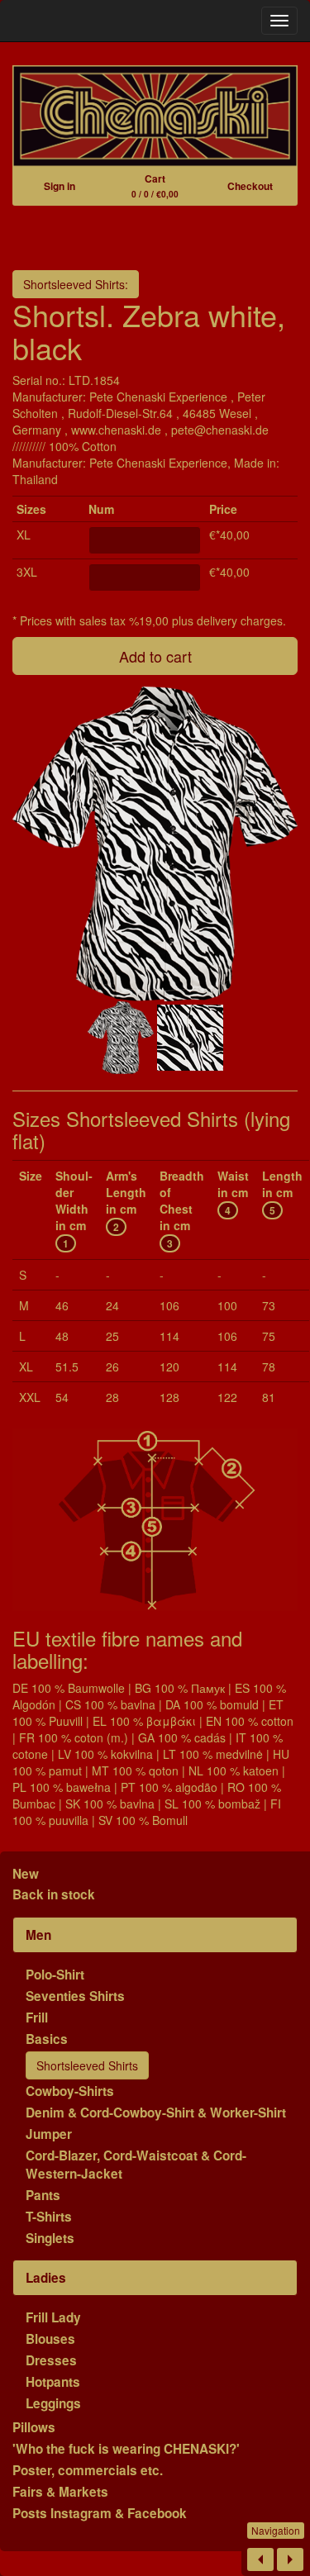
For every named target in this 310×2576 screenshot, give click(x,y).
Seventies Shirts (75, 1996)
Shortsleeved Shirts (87, 2065)
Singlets (50, 2238)
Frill (37, 2018)
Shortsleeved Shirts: (76, 284)
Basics (47, 2039)
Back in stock (54, 1894)
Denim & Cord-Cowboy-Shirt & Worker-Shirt (156, 2113)
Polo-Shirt (55, 1975)
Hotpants (53, 2382)
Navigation (276, 2530)
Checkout (250, 186)
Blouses (50, 2339)
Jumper (49, 2134)
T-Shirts (49, 2217)
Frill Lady (53, 2317)
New (26, 1874)
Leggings (53, 2403)
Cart (155, 185)
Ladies (46, 2278)
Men (38, 1935)
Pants (43, 2195)
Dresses (51, 2360)
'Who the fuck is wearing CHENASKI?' (126, 2449)
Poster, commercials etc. (88, 2470)
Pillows (34, 2427)
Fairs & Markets (60, 2492)
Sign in (60, 186)
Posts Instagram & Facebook (100, 2513)
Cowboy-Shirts (70, 2091)
